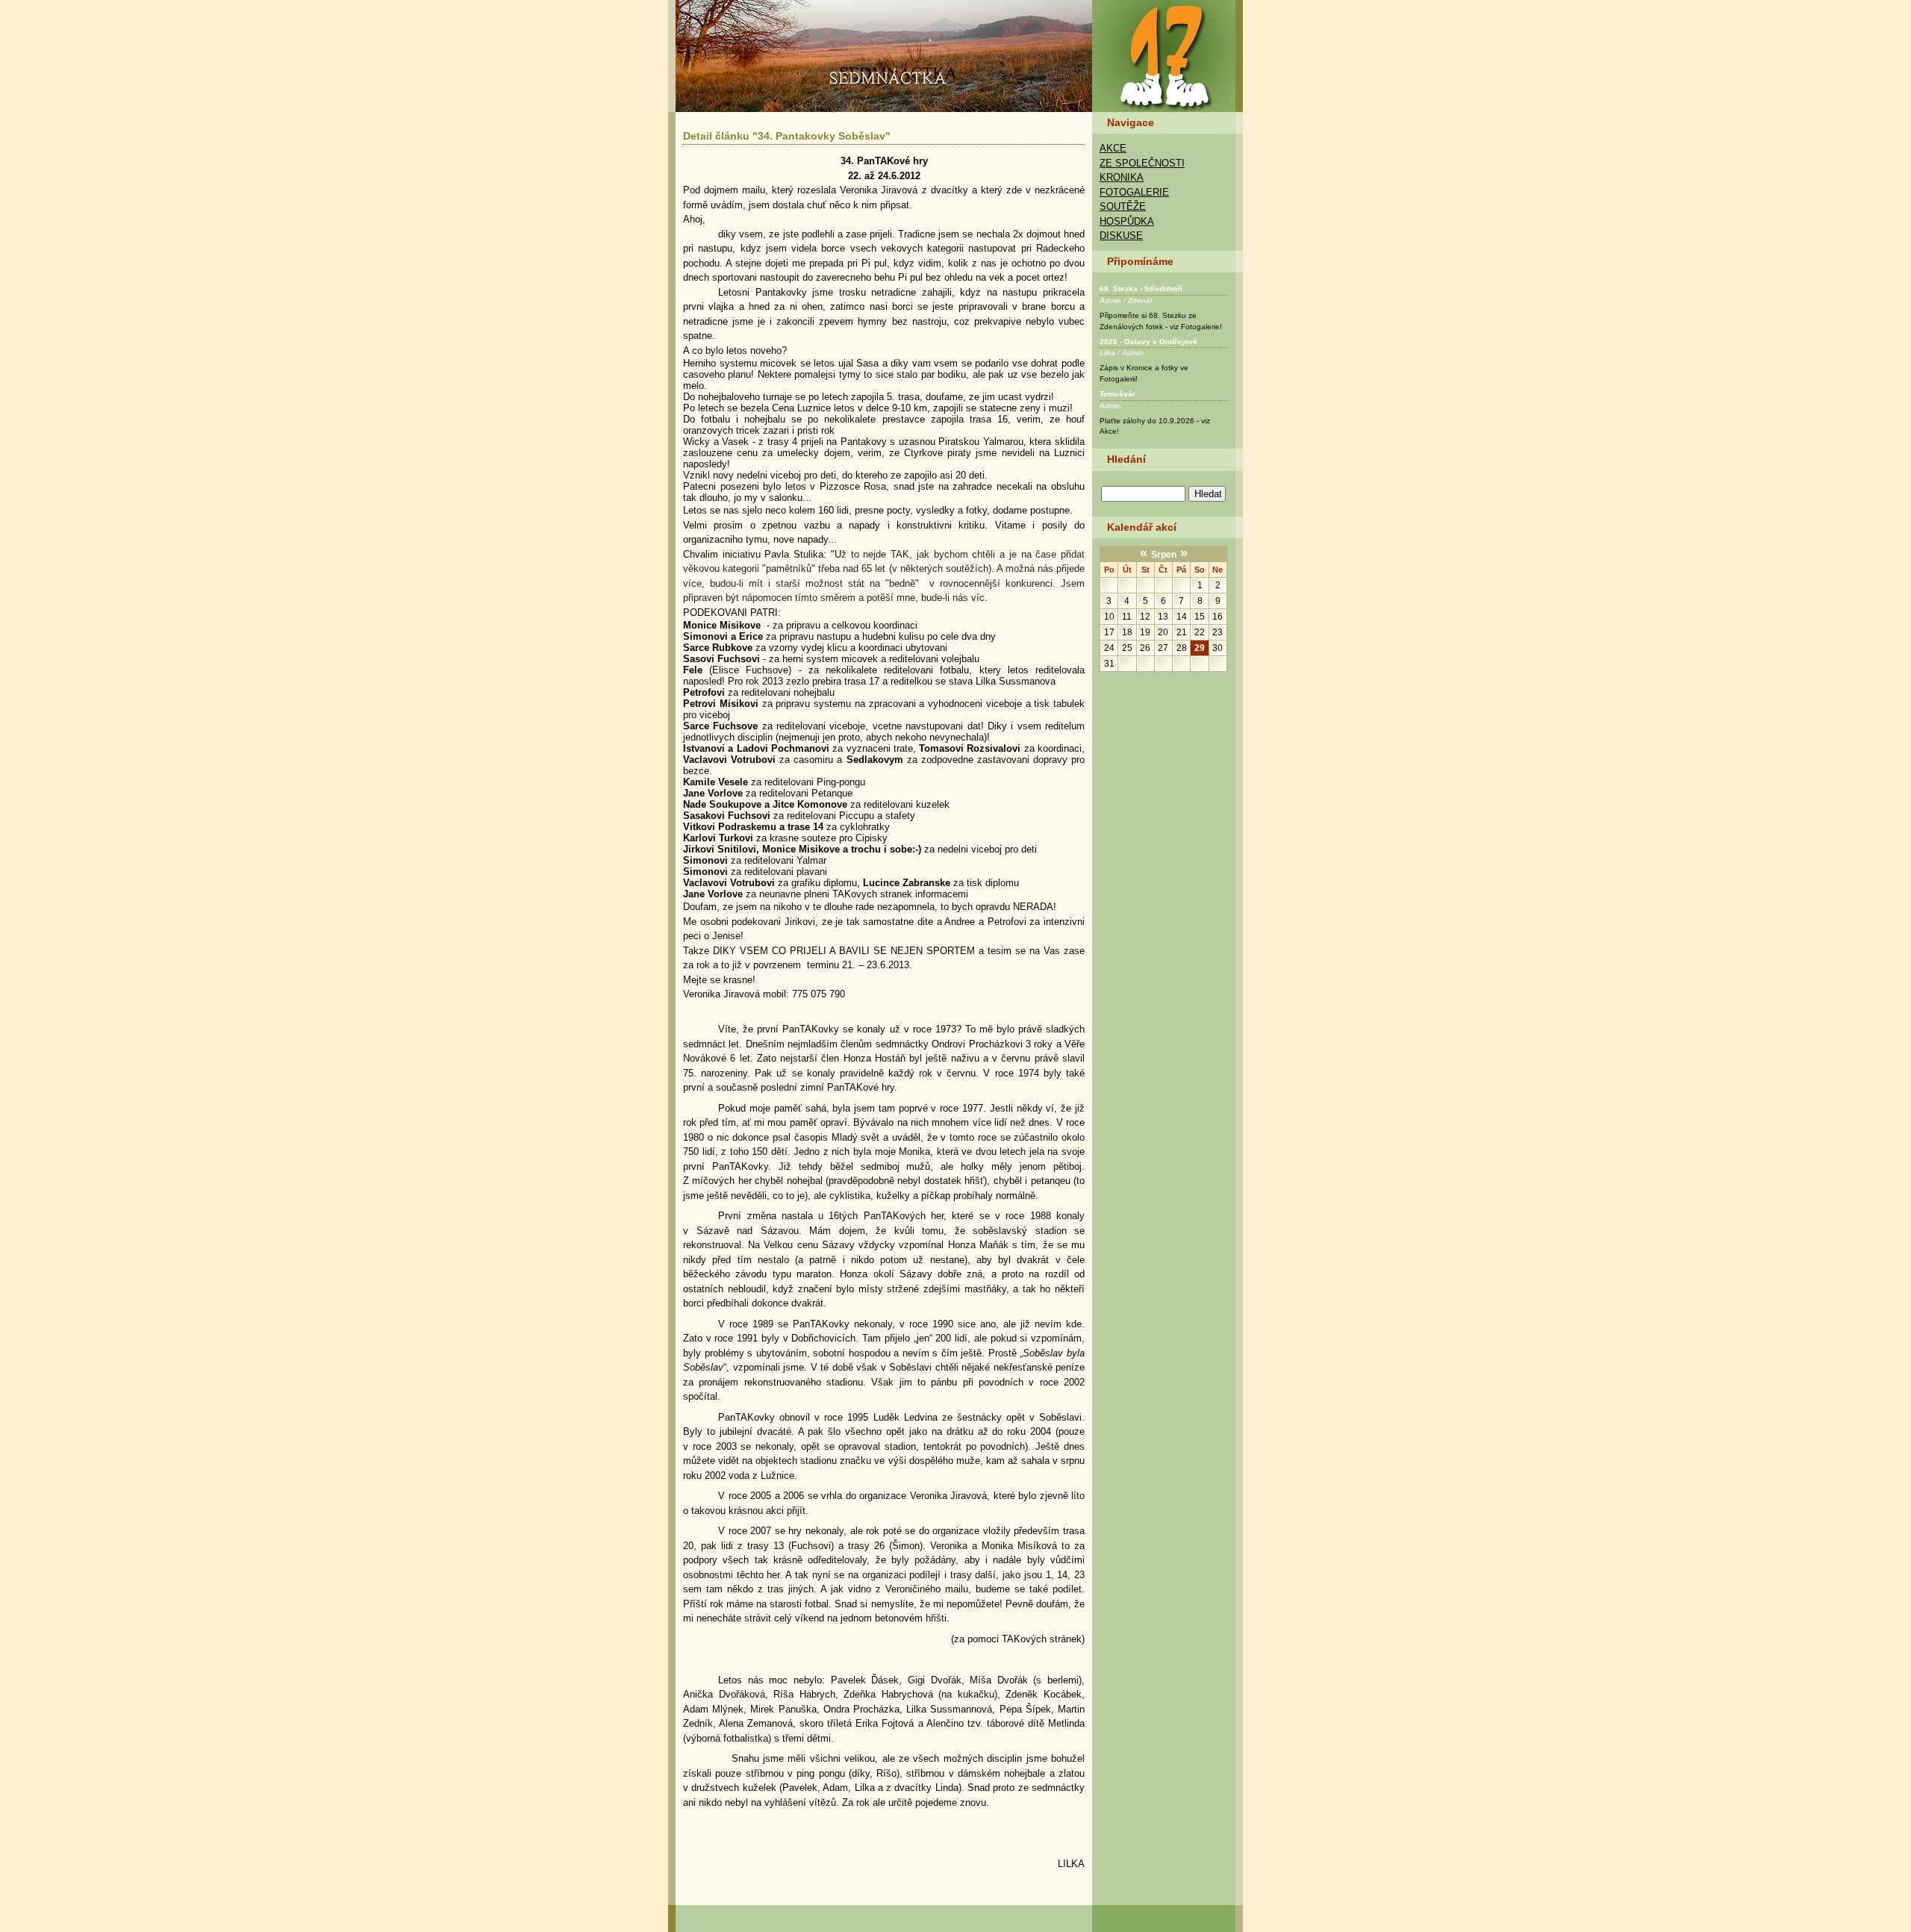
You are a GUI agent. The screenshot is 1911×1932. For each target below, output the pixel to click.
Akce (1113, 148)
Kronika (1122, 177)
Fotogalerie (1134, 192)
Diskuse (1121, 236)
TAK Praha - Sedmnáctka (1168, 56)
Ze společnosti (1142, 163)
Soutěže (1123, 206)
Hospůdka (1127, 221)
